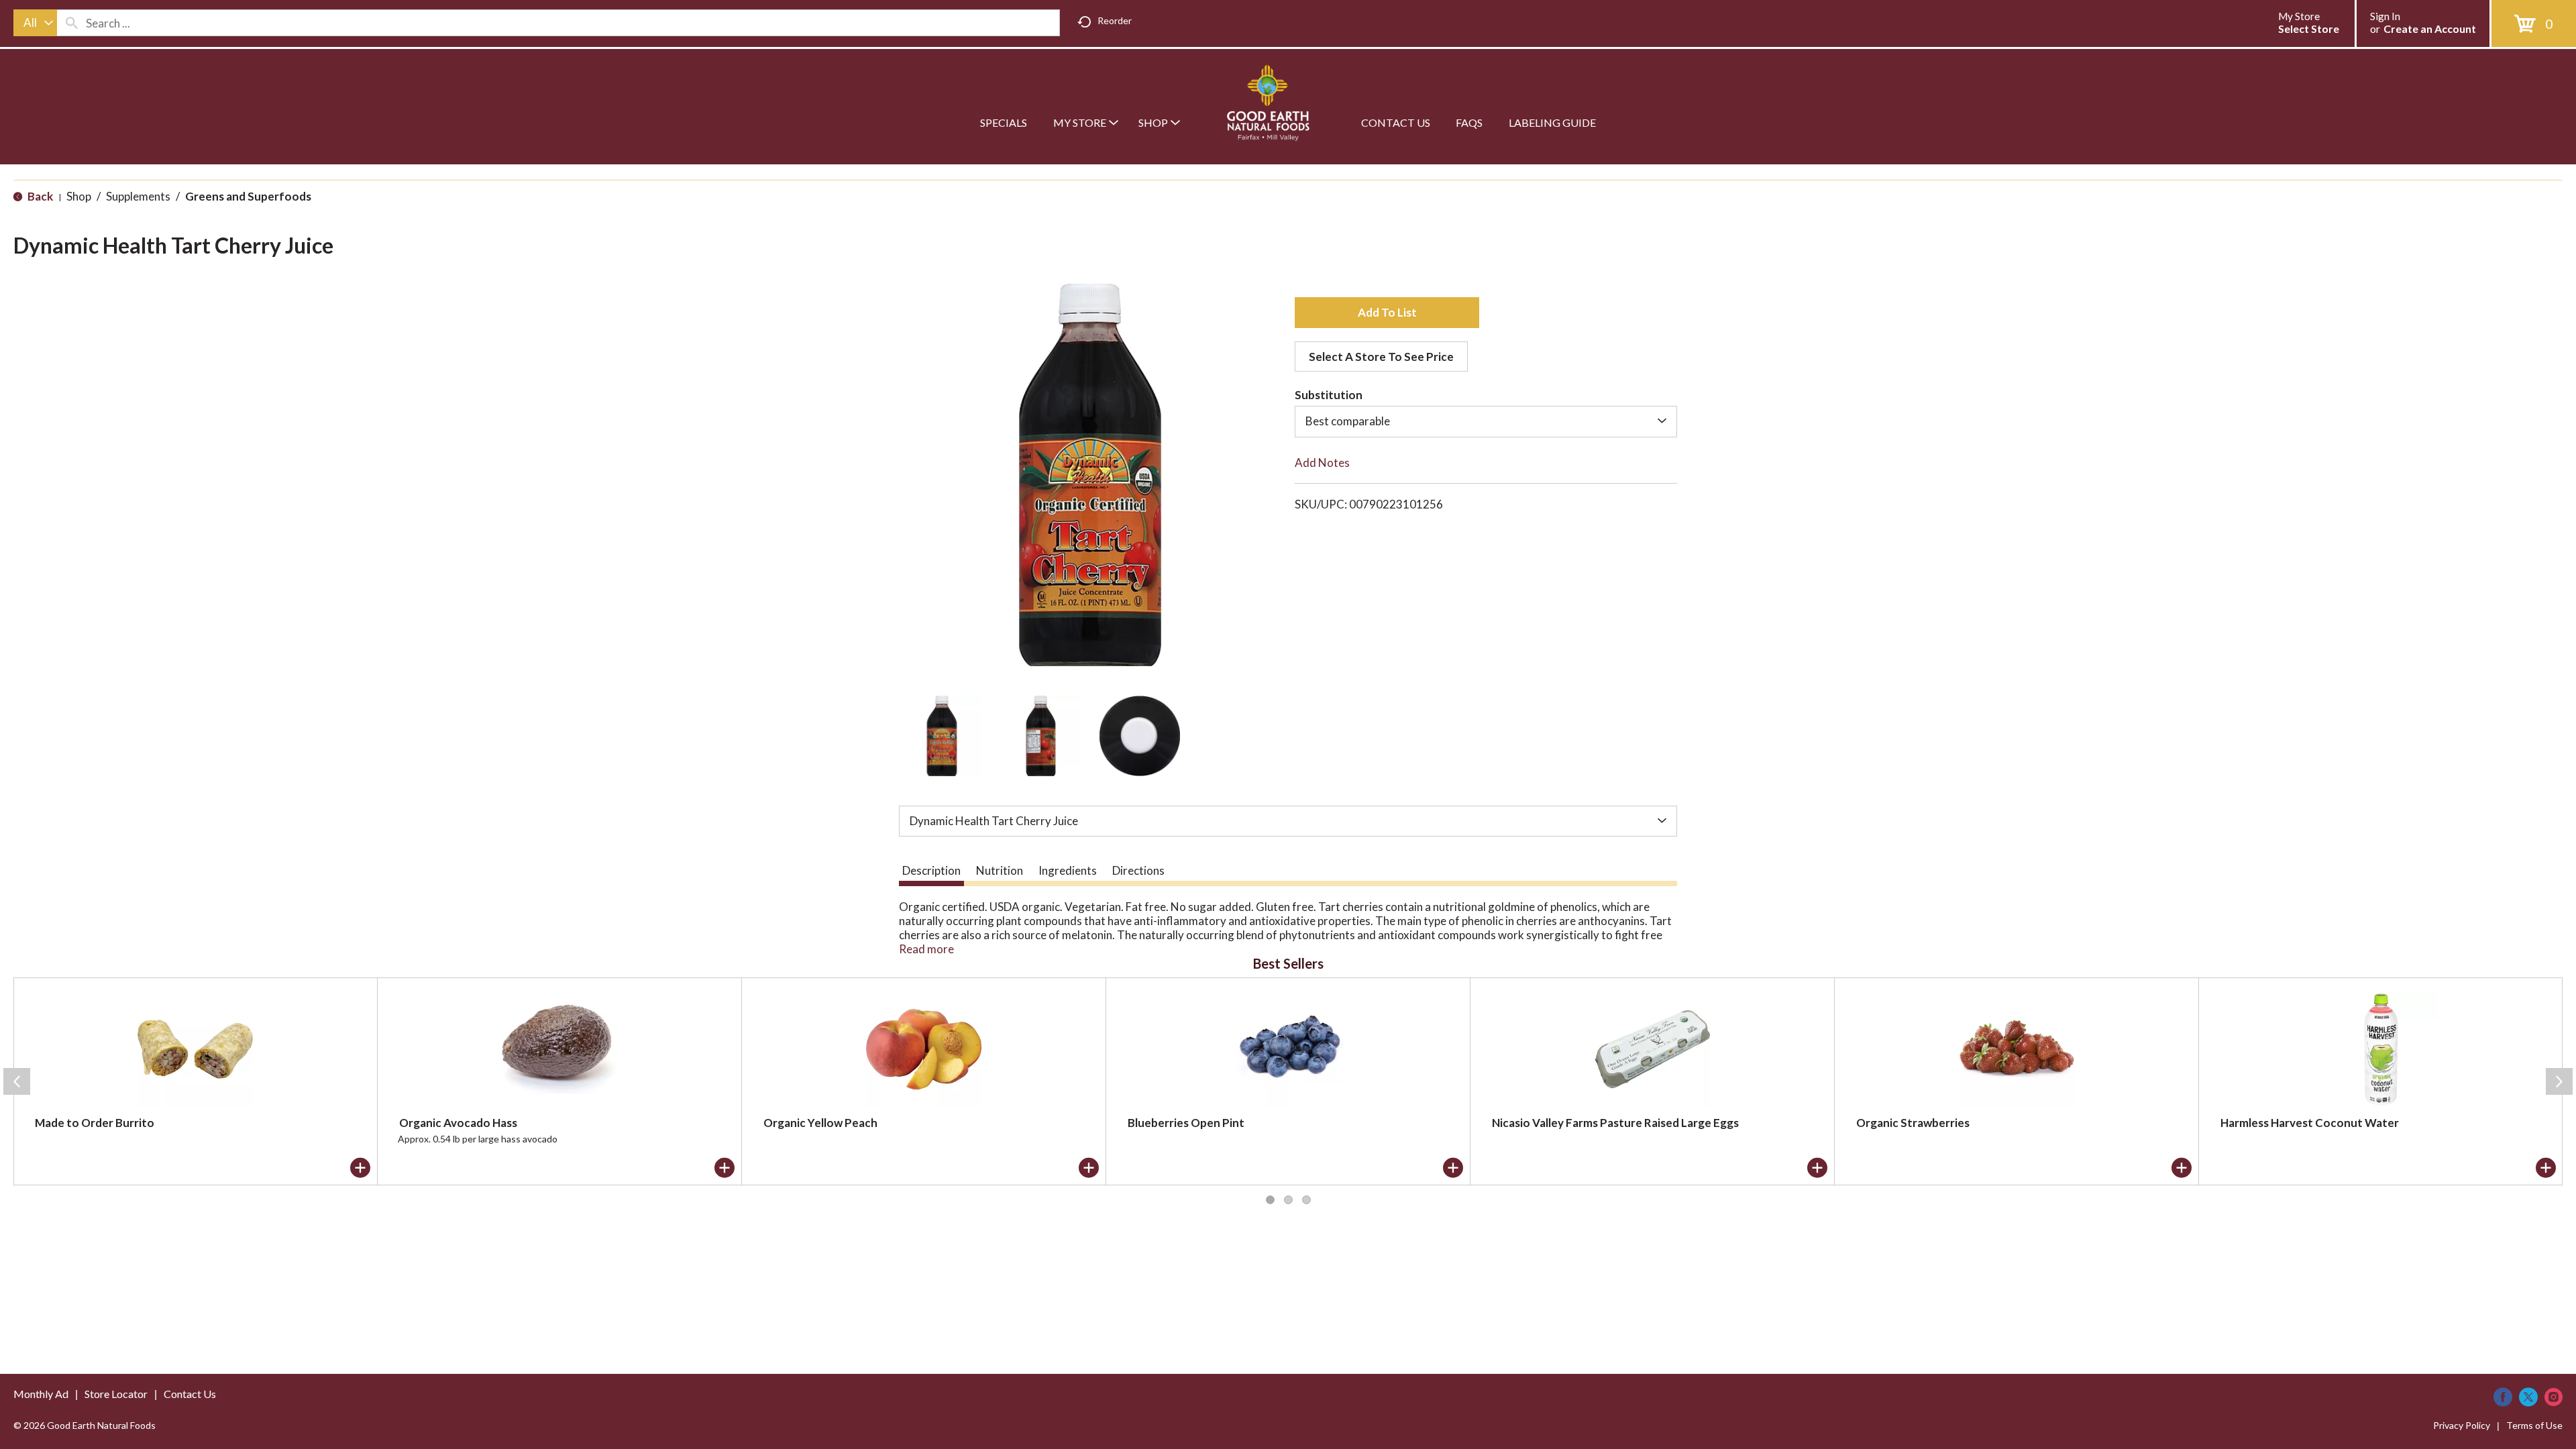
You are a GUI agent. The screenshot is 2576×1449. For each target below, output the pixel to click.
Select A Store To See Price (1381, 357)
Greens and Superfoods (248, 196)
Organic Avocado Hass (458, 1123)
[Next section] (2559, 1081)
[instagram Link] (2554, 1397)
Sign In (2385, 16)
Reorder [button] (1115, 20)
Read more (926, 949)
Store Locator (116, 1394)
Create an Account (2430, 29)
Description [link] (931, 870)
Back (39, 196)
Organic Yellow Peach (820, 1123)
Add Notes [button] (1322, 463)
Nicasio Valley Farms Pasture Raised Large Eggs (1615, 1123)
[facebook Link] (2503, 1397)
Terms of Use (2534, 1425)
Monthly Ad (41, 1394)
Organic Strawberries (1913, 1123)
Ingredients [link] (1068, 870)
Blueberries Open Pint (1186, 1123)
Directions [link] (1138, 870)
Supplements (138, 196)
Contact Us (190, 1394)
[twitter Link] (2528, 1397)
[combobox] (35, 23)
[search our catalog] (72, 23)
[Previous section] (17, 1081)
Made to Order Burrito (95, 1123)
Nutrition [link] (1000, 870)
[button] (942, 736)
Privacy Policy (2462, 1425)
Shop (79, 196)
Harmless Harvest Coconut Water (2310, 1123)
